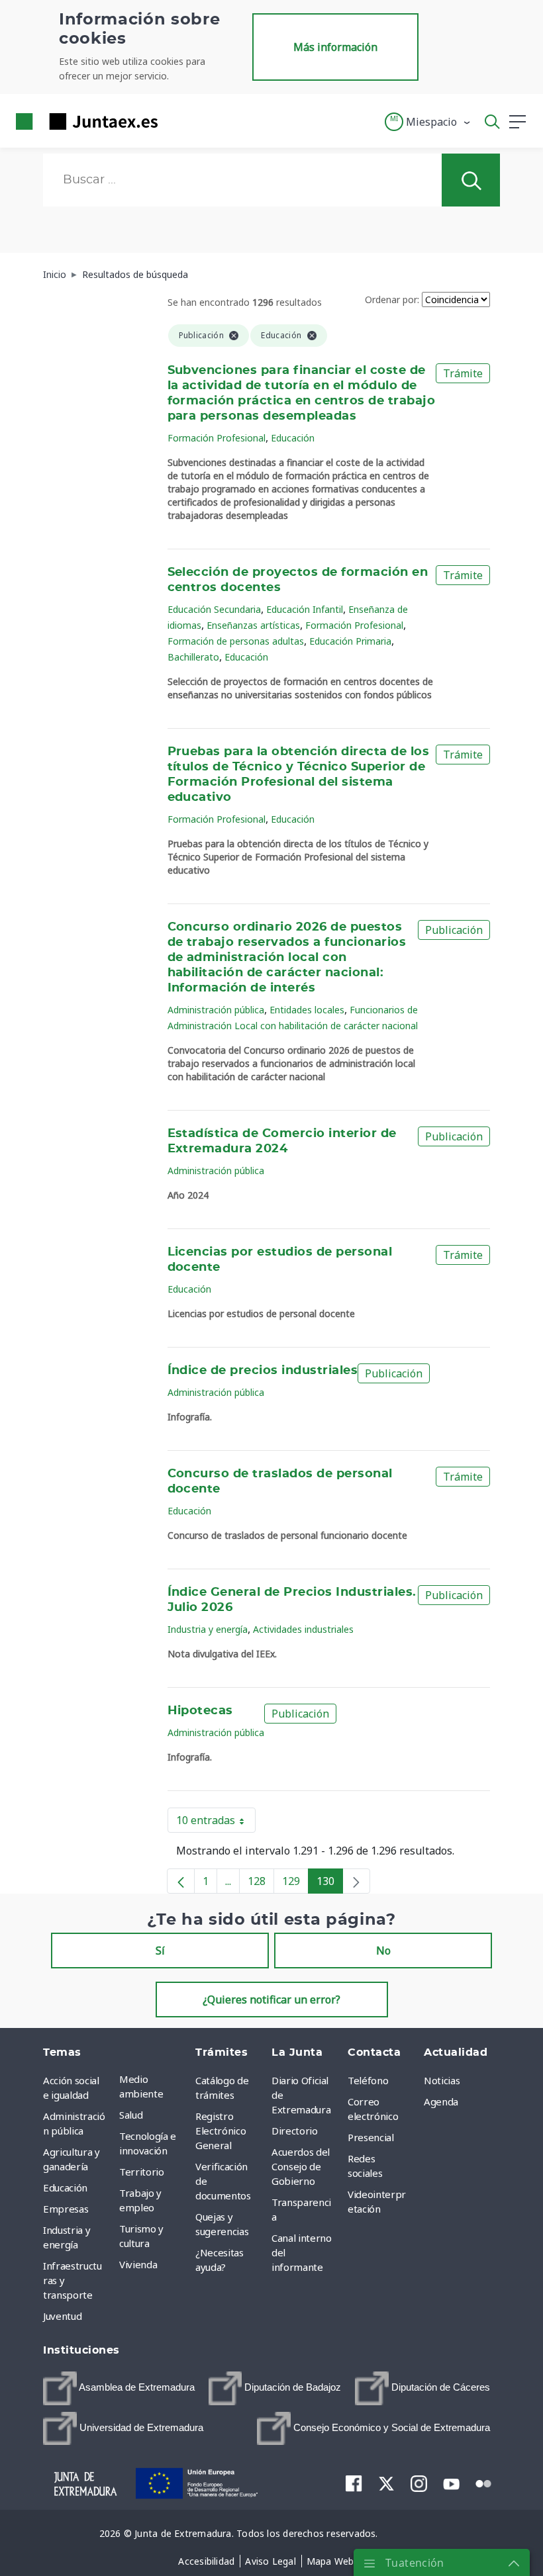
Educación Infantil (305, 609)
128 (261, 1884)
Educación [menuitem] (65, 2187)
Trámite (463, 373)
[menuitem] (119, 2388)
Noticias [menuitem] (442, 2080)
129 (295, 1884)
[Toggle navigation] (176, 121)
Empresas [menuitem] (66, 2209)
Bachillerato (193, 657)
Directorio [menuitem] (295, 2131)
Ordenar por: (392, 299)
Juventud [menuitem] (62, 2316)
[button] (428, 122)
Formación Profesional (217, 438)
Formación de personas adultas (236, 641)
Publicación (454, 930)
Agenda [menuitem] (441, 2101)
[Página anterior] (181, 1881)
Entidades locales (307, 1010)
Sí (160, 1951)
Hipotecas (200, 1711)
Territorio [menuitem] (142, 2172)
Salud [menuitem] (131, 2115)
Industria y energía (208, 1629)
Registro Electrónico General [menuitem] (221, 2131)
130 (330, 1884)
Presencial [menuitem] (371, 2137)
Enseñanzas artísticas (253, 625)
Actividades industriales (303, 1629)
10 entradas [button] (216, 1823)
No (383, 1951)
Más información (335, 47)
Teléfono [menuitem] (368, 2080)
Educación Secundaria (214, 609)
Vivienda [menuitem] (138, 2264)
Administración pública (216, 1010)
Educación (293, 438)
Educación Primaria (350, 641)
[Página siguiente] (356, 1881)
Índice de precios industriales (263, 1371)
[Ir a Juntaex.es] (83, 121)
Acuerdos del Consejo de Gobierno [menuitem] (301, 2166)
